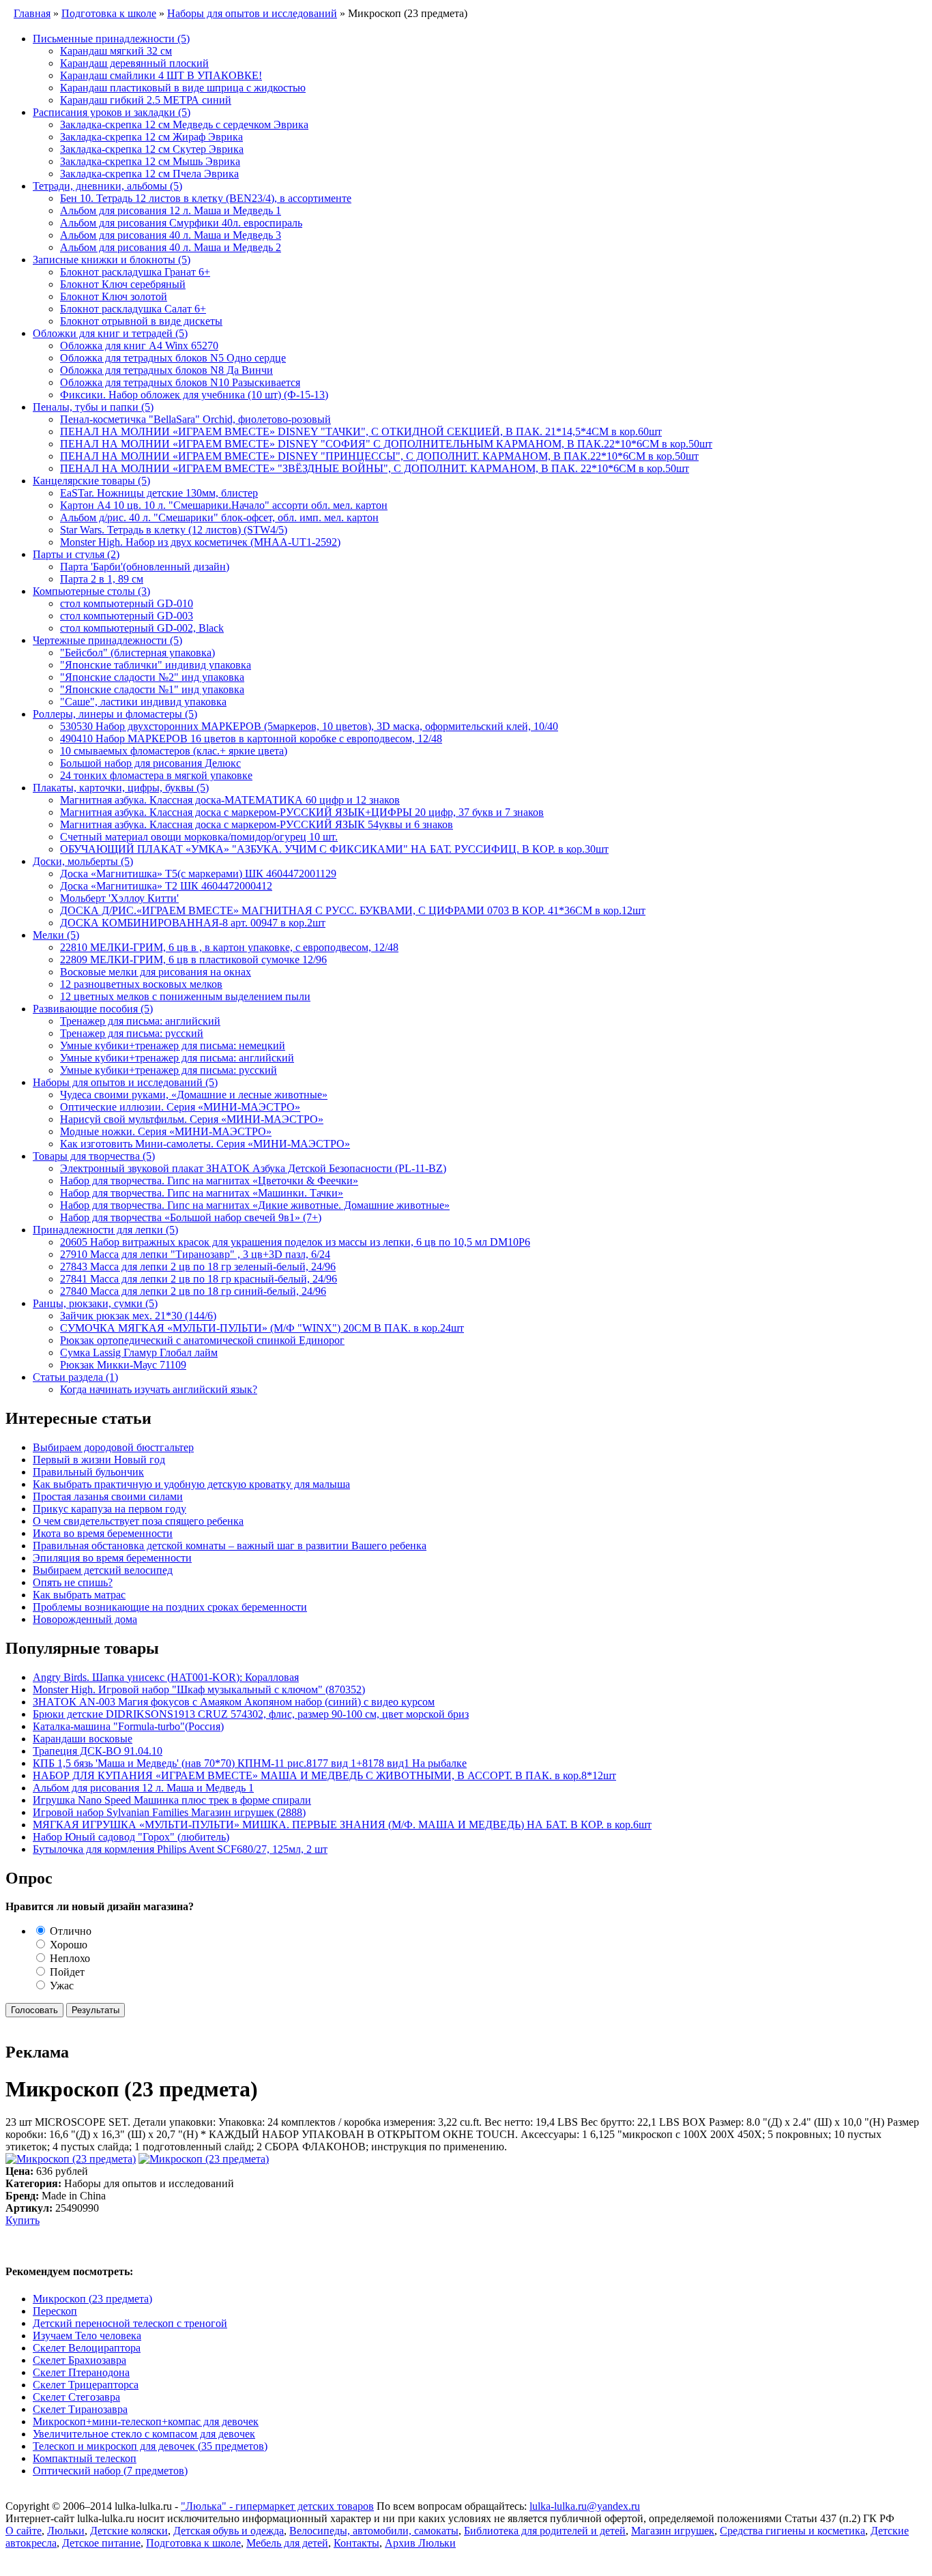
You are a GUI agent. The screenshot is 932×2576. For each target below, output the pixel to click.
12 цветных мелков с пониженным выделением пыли (185, 996)
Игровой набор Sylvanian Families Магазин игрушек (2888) (169, 1812)
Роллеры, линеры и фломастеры (115, 714)
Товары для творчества (94, 1156)
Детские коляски (129, 2531)
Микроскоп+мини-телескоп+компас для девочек (146, 2421)
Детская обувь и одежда (229, 2531)
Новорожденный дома (85, 1619)
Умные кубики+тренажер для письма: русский (169, 1070)
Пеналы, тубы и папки (93, 407)
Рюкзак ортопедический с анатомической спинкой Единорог (202, 1340)
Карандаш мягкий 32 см (116, 51)
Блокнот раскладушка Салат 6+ (133, 309)
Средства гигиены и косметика (792, 2531)
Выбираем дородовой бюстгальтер (113, 1447)
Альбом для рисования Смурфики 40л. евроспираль (181, 223)
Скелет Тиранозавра (80, 2409)
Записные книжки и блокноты (112, 260)
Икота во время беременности (103, 1533)
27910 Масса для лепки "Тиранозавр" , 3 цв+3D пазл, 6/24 (195, 1254)
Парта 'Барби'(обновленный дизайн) (145, 567)
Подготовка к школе (193, 2543)
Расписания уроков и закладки (112, 112)
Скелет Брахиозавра (79, 2360)
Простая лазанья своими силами (108, 1496)
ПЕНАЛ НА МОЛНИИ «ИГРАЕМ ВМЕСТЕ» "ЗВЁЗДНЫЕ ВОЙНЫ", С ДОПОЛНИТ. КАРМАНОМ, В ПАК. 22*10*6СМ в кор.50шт (375, 468)
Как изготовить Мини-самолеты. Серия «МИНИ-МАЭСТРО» (205, 1144)
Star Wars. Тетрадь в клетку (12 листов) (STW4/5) (174, 530)
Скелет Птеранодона (81, 2372)
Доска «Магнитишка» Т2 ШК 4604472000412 (166, 886)
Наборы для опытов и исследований (125, 1082)
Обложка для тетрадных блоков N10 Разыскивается (180, 382)
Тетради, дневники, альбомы (107, 186)
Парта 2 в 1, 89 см (102, 579)
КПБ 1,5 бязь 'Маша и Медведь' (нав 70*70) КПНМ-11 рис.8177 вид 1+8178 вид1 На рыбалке (250, 1763)
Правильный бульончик (88, 1472)
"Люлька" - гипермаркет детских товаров (277, 2506)
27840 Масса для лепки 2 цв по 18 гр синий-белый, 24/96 (193, 1291)
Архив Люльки (420, 2543)
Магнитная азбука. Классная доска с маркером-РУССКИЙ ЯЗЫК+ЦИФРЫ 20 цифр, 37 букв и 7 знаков (302, 812)
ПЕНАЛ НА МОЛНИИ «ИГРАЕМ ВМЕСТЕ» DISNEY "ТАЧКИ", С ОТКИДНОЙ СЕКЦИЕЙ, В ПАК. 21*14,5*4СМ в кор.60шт (361, 431)
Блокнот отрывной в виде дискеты (141, 321)
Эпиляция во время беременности (112, 1558)
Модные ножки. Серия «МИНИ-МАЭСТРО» (166, 1131)
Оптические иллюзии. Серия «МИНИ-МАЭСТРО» (180, 1107)
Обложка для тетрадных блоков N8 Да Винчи (166, 370)
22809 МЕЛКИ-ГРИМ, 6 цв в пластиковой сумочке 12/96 (193, 960)
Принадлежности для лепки (105, 1230)
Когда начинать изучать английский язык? (159, 1389)
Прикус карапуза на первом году (110, 1509)
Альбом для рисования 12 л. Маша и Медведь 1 (171, 210)
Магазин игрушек (673, 2531)
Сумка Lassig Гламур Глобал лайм (139, 1352)
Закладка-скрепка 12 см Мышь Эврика (150, 161)
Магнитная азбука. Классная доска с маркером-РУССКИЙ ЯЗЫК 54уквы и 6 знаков (257, 824)
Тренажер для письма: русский (132, 1033)
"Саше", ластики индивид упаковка (143, 702)
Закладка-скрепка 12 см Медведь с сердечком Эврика (184, 125)
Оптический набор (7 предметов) (110, 2471)
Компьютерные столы (91, 591)
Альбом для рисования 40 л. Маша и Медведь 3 (171, 235)
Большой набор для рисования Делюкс (150, 763)
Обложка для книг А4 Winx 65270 (139, 346)
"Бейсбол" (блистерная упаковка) (137, 653)
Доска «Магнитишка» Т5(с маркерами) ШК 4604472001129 (198, 874)
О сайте (24, 2531)
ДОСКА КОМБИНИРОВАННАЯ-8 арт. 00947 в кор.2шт (193, 923)
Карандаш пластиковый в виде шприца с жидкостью (183, 88)
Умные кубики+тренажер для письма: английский (177, 1058)
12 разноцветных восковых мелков (141, 984)
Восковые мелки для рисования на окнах (156, 972)
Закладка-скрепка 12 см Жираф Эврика (151, 137)
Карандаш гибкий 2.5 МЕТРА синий (146, 100)
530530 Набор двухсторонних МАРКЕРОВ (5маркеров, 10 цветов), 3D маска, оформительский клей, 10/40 (309, 726)
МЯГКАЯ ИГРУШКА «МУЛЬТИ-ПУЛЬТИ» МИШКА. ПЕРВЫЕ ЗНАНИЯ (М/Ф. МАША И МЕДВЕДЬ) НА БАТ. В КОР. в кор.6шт (342, 1825)
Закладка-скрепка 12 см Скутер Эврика (152, 149)
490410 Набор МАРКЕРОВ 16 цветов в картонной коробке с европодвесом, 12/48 (251, 738)
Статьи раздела (75, 1377)
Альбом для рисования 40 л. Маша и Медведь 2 (171, 247)
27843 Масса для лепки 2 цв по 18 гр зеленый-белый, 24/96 (198, 1267)
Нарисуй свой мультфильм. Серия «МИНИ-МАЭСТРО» (192, 1119)
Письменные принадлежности (111, 39)
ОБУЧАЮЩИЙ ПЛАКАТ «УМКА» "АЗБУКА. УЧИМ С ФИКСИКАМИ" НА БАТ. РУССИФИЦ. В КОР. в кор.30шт (334, 849)
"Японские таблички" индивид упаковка (156, 665)
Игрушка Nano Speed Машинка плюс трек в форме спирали (172, 1800)
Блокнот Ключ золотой (114, 296)
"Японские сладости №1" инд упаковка (152, 689)
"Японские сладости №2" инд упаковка (152, 677)
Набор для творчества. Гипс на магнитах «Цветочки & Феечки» (209, 1181)
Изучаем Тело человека (87, 2336)
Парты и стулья (76, 554)
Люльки (66, 2531)
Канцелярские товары (91, 481)
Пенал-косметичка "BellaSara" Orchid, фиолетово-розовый (195, 419)
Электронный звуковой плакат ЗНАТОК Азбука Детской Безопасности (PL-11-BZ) (253, 1168)
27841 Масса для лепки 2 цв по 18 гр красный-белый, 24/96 (199, 1279)
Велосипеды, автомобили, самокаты (374, 2531)
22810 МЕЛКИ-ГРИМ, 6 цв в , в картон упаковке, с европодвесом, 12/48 (229, 947)
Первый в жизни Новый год (99, 1460)
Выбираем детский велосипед (103, 1570)
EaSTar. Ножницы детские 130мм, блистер (159, 493)
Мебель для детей (287, 2543)
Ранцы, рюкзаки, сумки (95, 1303)
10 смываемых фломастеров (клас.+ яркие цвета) (174, 751)
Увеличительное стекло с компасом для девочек (144, 2434)
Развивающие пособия (93, 1009)
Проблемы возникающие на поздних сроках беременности (170, 1607)
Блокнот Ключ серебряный (123, 284)
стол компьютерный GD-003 (127, 616)
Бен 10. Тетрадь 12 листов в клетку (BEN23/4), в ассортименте (206, 198)
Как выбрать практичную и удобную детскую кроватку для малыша (191, 1484)
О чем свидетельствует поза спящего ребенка (138, 1521)
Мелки (56, 935)
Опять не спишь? (73, 1582)
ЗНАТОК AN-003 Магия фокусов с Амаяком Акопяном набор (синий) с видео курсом (234, 1702)
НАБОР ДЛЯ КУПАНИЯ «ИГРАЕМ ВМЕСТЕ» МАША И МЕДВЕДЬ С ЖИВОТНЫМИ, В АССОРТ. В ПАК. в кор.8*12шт (324, 1775)
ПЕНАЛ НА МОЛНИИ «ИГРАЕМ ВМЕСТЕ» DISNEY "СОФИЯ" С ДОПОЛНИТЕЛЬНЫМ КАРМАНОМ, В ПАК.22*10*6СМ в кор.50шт (386, 444)
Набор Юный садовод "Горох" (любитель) (131, 1837)
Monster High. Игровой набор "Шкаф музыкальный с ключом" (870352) (199, 1689)
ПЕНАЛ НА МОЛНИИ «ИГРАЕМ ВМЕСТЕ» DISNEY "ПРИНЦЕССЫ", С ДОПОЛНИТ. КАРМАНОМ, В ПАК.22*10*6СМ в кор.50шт (379, 456)
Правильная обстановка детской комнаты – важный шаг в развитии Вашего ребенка (230, 1546)
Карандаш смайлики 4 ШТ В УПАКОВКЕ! (161, 75)
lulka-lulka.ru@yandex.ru (585, 2506)
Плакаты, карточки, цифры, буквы (121, 788)
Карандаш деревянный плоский (134, 63)
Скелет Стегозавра (76, 2397)
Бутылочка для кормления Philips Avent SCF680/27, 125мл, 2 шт (180, 1849)
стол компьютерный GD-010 (127, 603)
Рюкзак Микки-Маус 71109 (123, 1365)
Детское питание (101, 2543)
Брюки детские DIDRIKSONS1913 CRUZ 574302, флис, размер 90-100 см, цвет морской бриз (251, 1714)
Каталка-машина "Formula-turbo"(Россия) (128, 1726)
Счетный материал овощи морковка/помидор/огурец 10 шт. (199, 837)
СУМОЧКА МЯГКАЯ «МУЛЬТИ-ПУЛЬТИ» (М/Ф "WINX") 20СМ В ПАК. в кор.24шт (262, 1328)
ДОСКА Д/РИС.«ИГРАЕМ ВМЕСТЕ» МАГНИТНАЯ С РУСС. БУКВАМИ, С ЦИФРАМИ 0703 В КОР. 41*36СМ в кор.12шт (353, 910)
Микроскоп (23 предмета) (92, 2299)
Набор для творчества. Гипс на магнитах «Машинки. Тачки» (202, 1193)
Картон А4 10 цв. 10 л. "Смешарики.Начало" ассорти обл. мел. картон (224, 505)
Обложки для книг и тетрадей (110, 333)
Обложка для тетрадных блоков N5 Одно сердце (173, 358)
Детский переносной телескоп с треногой (130, 2323)
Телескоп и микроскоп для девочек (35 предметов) (150, 2446)
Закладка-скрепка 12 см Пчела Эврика (149, 174)
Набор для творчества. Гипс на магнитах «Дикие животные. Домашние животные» (255, 1205)
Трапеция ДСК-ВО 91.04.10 (98, 1751)
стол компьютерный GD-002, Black (142, 628)
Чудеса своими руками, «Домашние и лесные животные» (194, 1095)
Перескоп (55, 2311)
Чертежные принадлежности (107, 640)
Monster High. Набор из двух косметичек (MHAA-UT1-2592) (200, 542)
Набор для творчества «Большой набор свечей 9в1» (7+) (191, 1217)
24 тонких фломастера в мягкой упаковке (156, 775)
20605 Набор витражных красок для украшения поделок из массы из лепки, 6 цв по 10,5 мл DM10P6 (295, 1242)
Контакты (356, 2543)
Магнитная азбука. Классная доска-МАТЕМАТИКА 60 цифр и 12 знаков (230, 800)
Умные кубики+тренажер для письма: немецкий (173, 1045)
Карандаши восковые (83, 1739)
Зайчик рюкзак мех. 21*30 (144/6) (138, 1316)
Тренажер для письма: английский (140, 1021)
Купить (23, 2220)
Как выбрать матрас (79, 1595)
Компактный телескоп (85, 2458)
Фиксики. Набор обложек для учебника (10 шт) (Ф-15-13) (194, 395)
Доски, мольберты (83, 861)
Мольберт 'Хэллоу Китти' (119, 898)
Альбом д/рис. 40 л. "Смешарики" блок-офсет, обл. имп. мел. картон (219, 517)
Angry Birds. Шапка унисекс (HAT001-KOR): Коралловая (166, 1677)
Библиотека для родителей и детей (545, 2531)
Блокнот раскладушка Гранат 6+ (135, 272)
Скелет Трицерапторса (86, 2385)
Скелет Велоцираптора (87, 2348)
